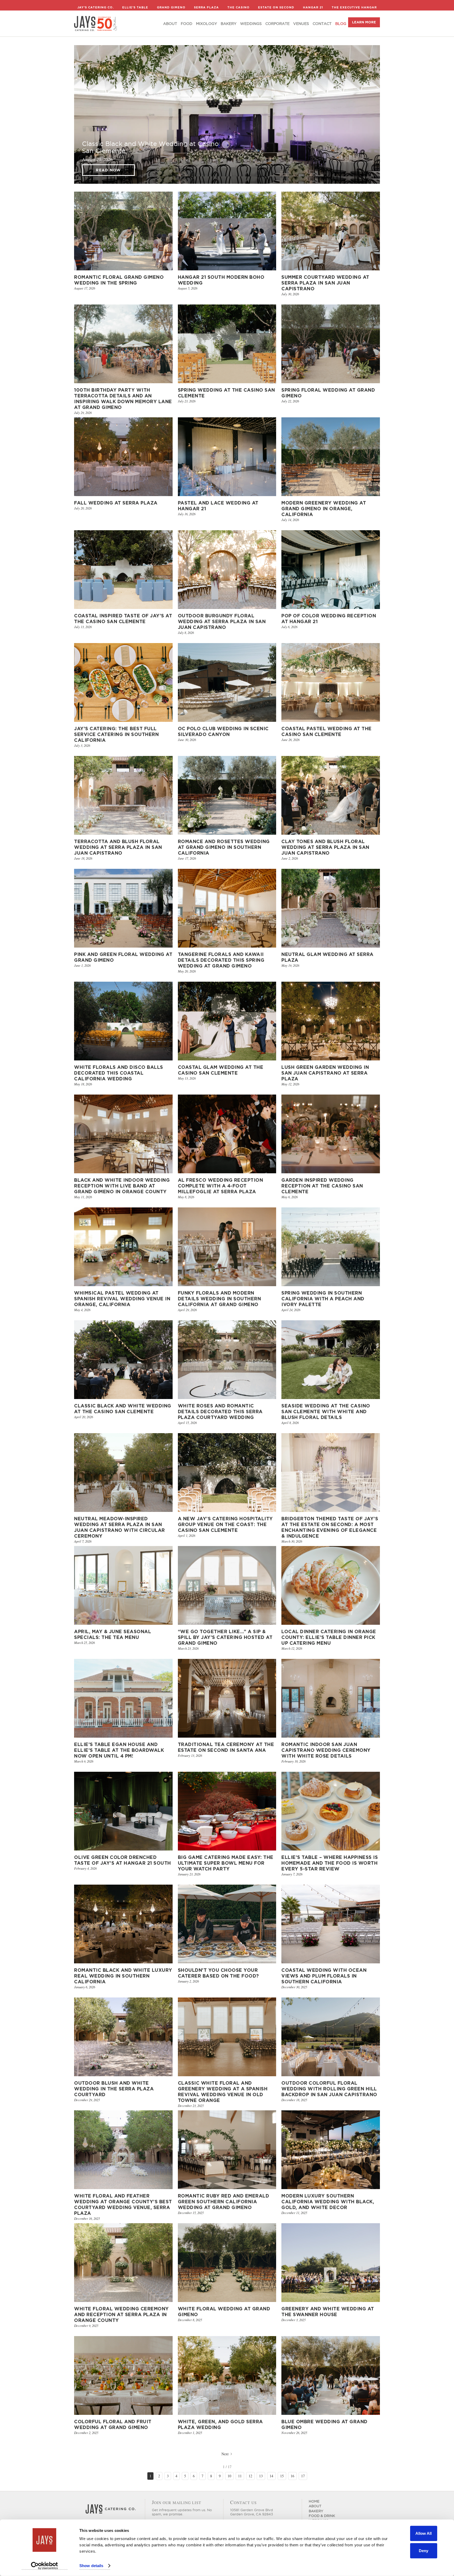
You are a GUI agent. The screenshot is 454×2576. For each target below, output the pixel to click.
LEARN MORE (364, 22)
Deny (424, 2550)
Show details (91, 2566)
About (170, 24)
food (187, 24)
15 (282, 2476)
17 (303, 2476)
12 (250, 2476)
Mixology (207, 24)
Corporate (277, 24)
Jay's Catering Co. (96, 7)
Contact (322, 24)
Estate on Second (276, 7)
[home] (96, 23)
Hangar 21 (313, 7)
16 (292, 2476)
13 (261, 2476)
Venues (301, 24)
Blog (341, 24)
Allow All (424, 2533)
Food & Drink (322, 2516)
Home (314, 2501)
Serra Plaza (206, 7)
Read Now (108, 170)
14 (271, 2476)
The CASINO (238, 7)
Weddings (251, 24)
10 (229, 2476)
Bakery (229, 24)
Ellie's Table (135, 7)
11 (240, 2476)
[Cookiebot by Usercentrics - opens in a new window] (45, 2566)
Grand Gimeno (171, 7)
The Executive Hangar (354, 7)
